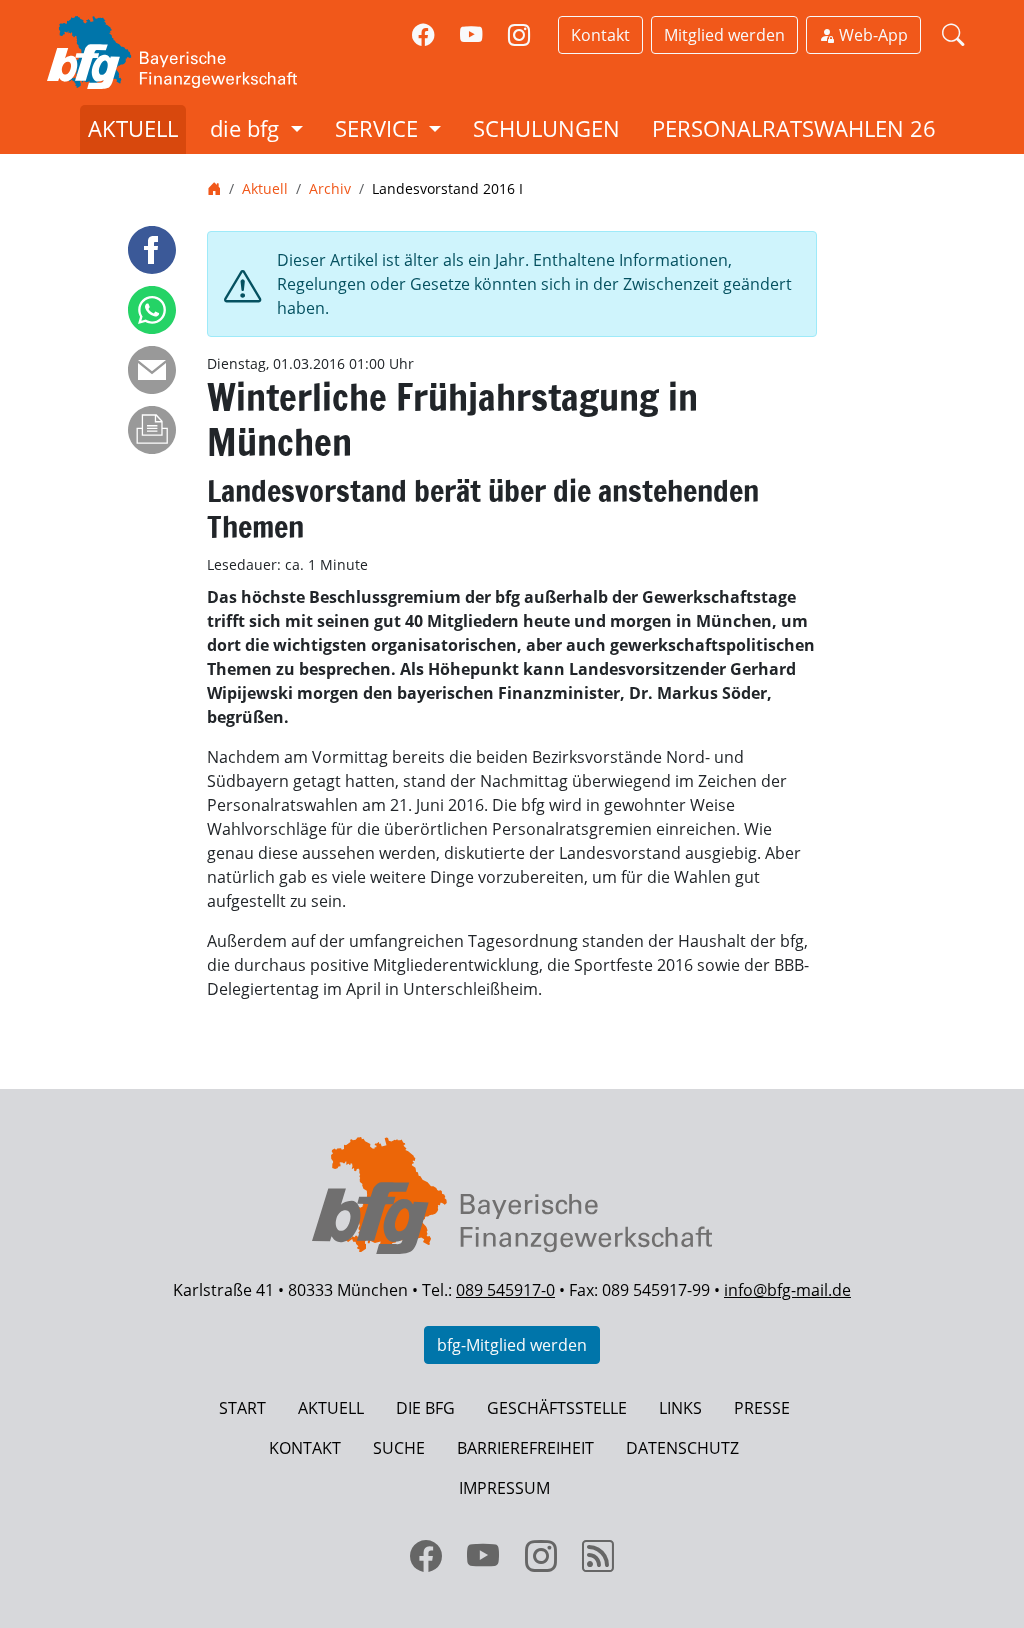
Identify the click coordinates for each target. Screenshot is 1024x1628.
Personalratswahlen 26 (794, 128)
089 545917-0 (505, 1290)
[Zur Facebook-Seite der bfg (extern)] (424, 35)
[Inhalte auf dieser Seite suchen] (953, 35)
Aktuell (133, 128)
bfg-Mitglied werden (512, 1345)
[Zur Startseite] (192, 52)
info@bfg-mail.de (787, 1290)
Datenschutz (682, 1448)
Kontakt (600, 35)
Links (680, 1408)
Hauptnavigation (79, 12)
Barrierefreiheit (525, 1448)
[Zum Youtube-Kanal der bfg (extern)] (471, 35)
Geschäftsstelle (557, 1408)
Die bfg (425, 1408)
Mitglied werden (724, 35)
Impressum (504, 1488)
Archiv (330, 188)
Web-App (871, 35)
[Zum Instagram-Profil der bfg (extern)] (519, 35)
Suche (399, 1448)
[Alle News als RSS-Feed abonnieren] (599, 1556)
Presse (762, 1408)
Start (242, 1408)
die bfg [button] (247, 128)
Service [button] (379, 128)
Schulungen (546, 128)
